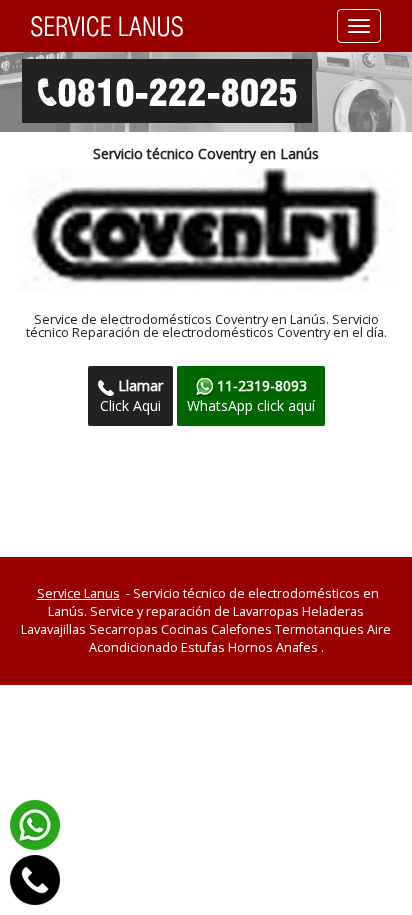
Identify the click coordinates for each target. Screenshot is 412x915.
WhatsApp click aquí (251, 395)
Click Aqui (131, 395)
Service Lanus (78, 593)
